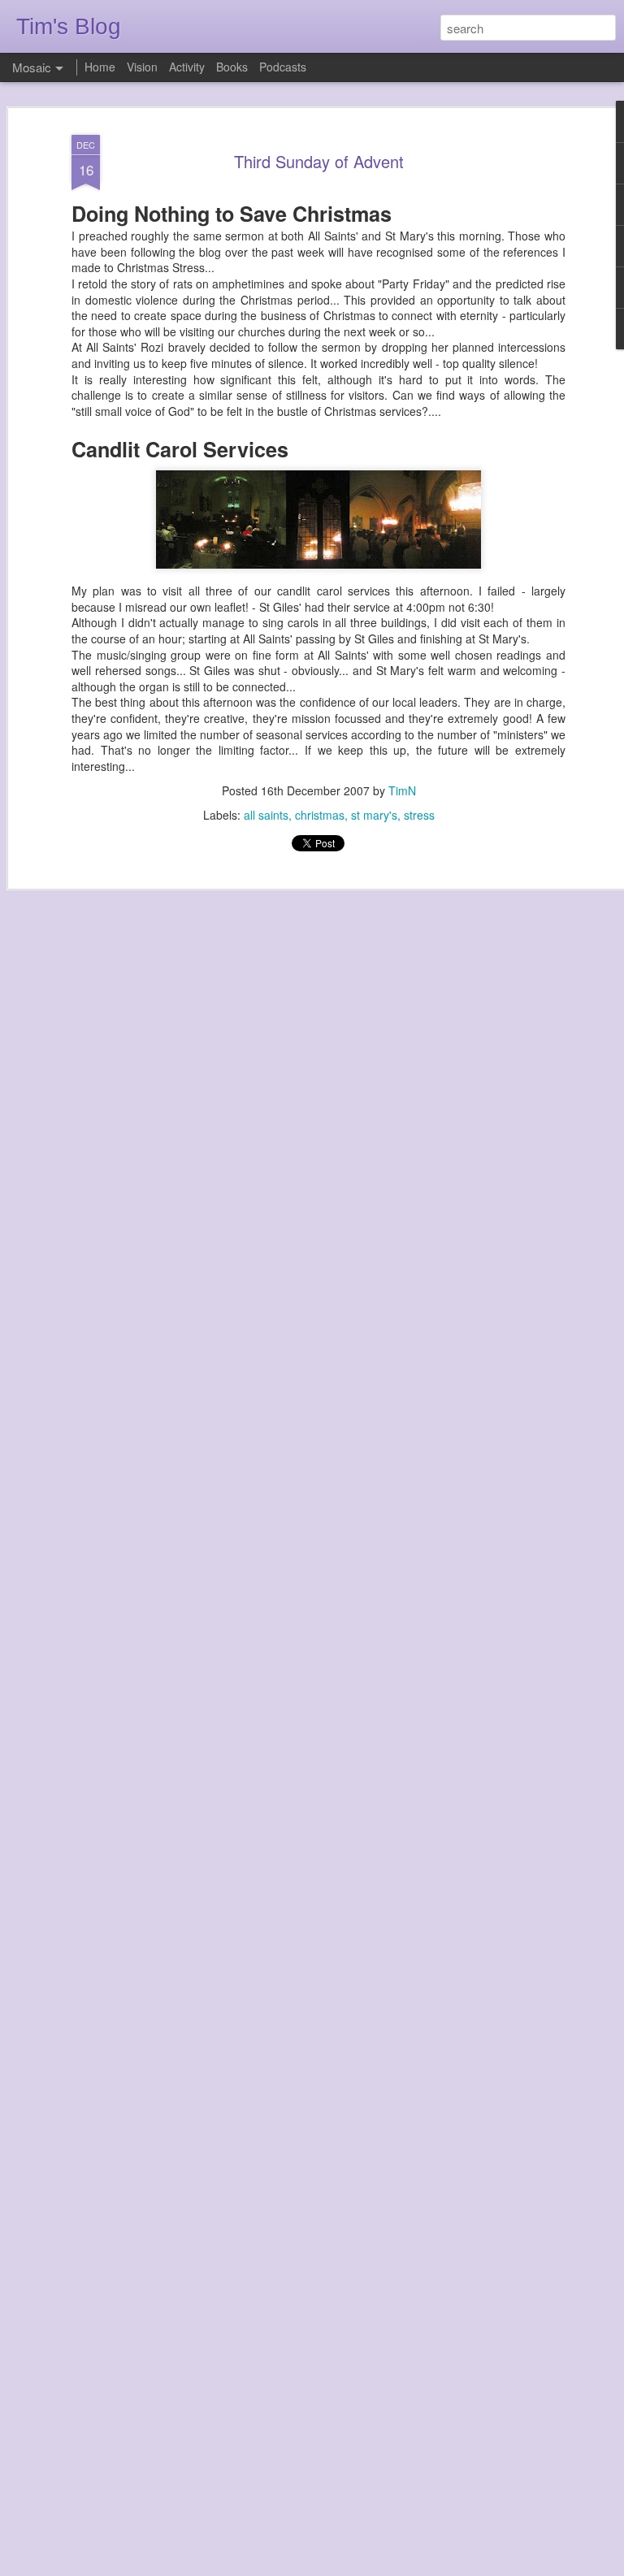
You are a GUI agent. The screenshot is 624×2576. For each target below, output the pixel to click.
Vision (142, 67)
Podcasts (283, 67)
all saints (266, 815)
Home (100, 67)
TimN (402, 790)
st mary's (374, 815)
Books (232, 67)
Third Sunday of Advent (319, 161)
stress (419, 815)
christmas (320, 815)
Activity (187, 67)
